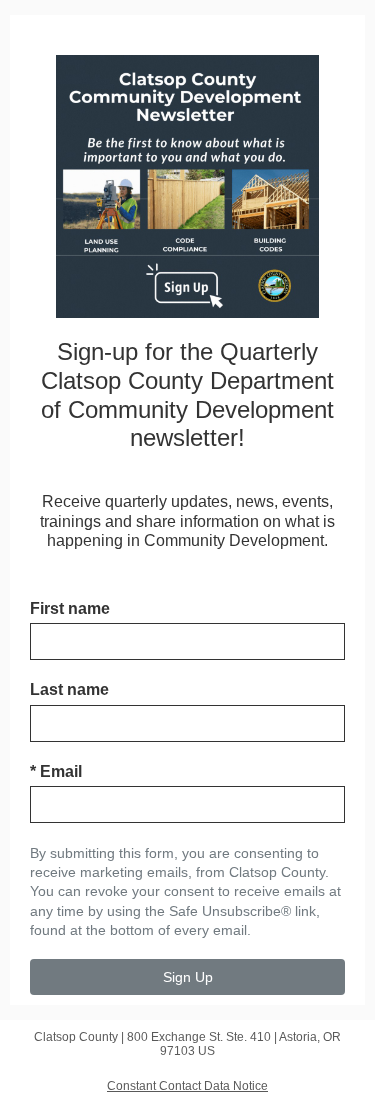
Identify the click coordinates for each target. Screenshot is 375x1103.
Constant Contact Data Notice (187, 1086)
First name (70, 608)
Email (56, 771)
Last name (69, 689)
